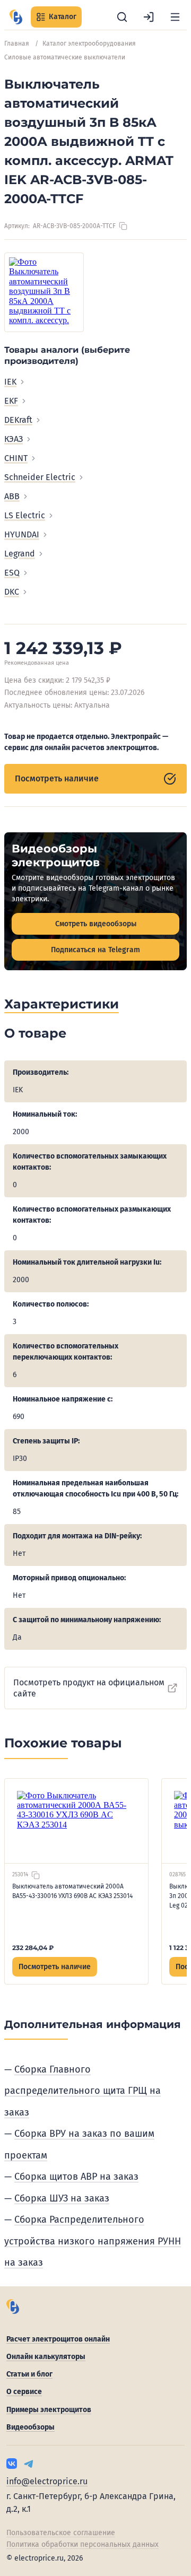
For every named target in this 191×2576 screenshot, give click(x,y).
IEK (10, 382)
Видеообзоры (31, 2427)
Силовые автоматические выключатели (65, 57)
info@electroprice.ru (47, 2481)
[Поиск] (122, 17)
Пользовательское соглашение (61, 2533)
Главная (17, 43)
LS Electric (25, 515)
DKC (12, 592)
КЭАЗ (14, 439)
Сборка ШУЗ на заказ (62, 2198)
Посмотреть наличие (57, 778)
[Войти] (149, 17)
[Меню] (175, 17)
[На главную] (16, 17)
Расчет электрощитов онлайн (58, 2339)
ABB (12, 496)
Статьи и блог (29, 2374)
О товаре (35, 1033)
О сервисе (24, 2392)
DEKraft (18, 420)
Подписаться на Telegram (95, 950)
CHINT (16, 458)
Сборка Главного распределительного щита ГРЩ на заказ (83, 2091)
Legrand (20, 554)
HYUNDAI (22, 534)
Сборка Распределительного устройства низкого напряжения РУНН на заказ (93, 2241)
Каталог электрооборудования (89, 43)
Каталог (63, 17)
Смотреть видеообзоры (96, 924)
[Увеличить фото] (44, 292)
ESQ (12, 573)
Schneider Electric (40, 477)
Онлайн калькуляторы (46, 2357)
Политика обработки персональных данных (83, 2544)
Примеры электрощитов (49, 2410)
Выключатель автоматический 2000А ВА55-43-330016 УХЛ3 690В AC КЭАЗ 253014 (72, 1891)
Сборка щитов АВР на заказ (76, 2177)
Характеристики (62, 1004)
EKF (11, 401)
